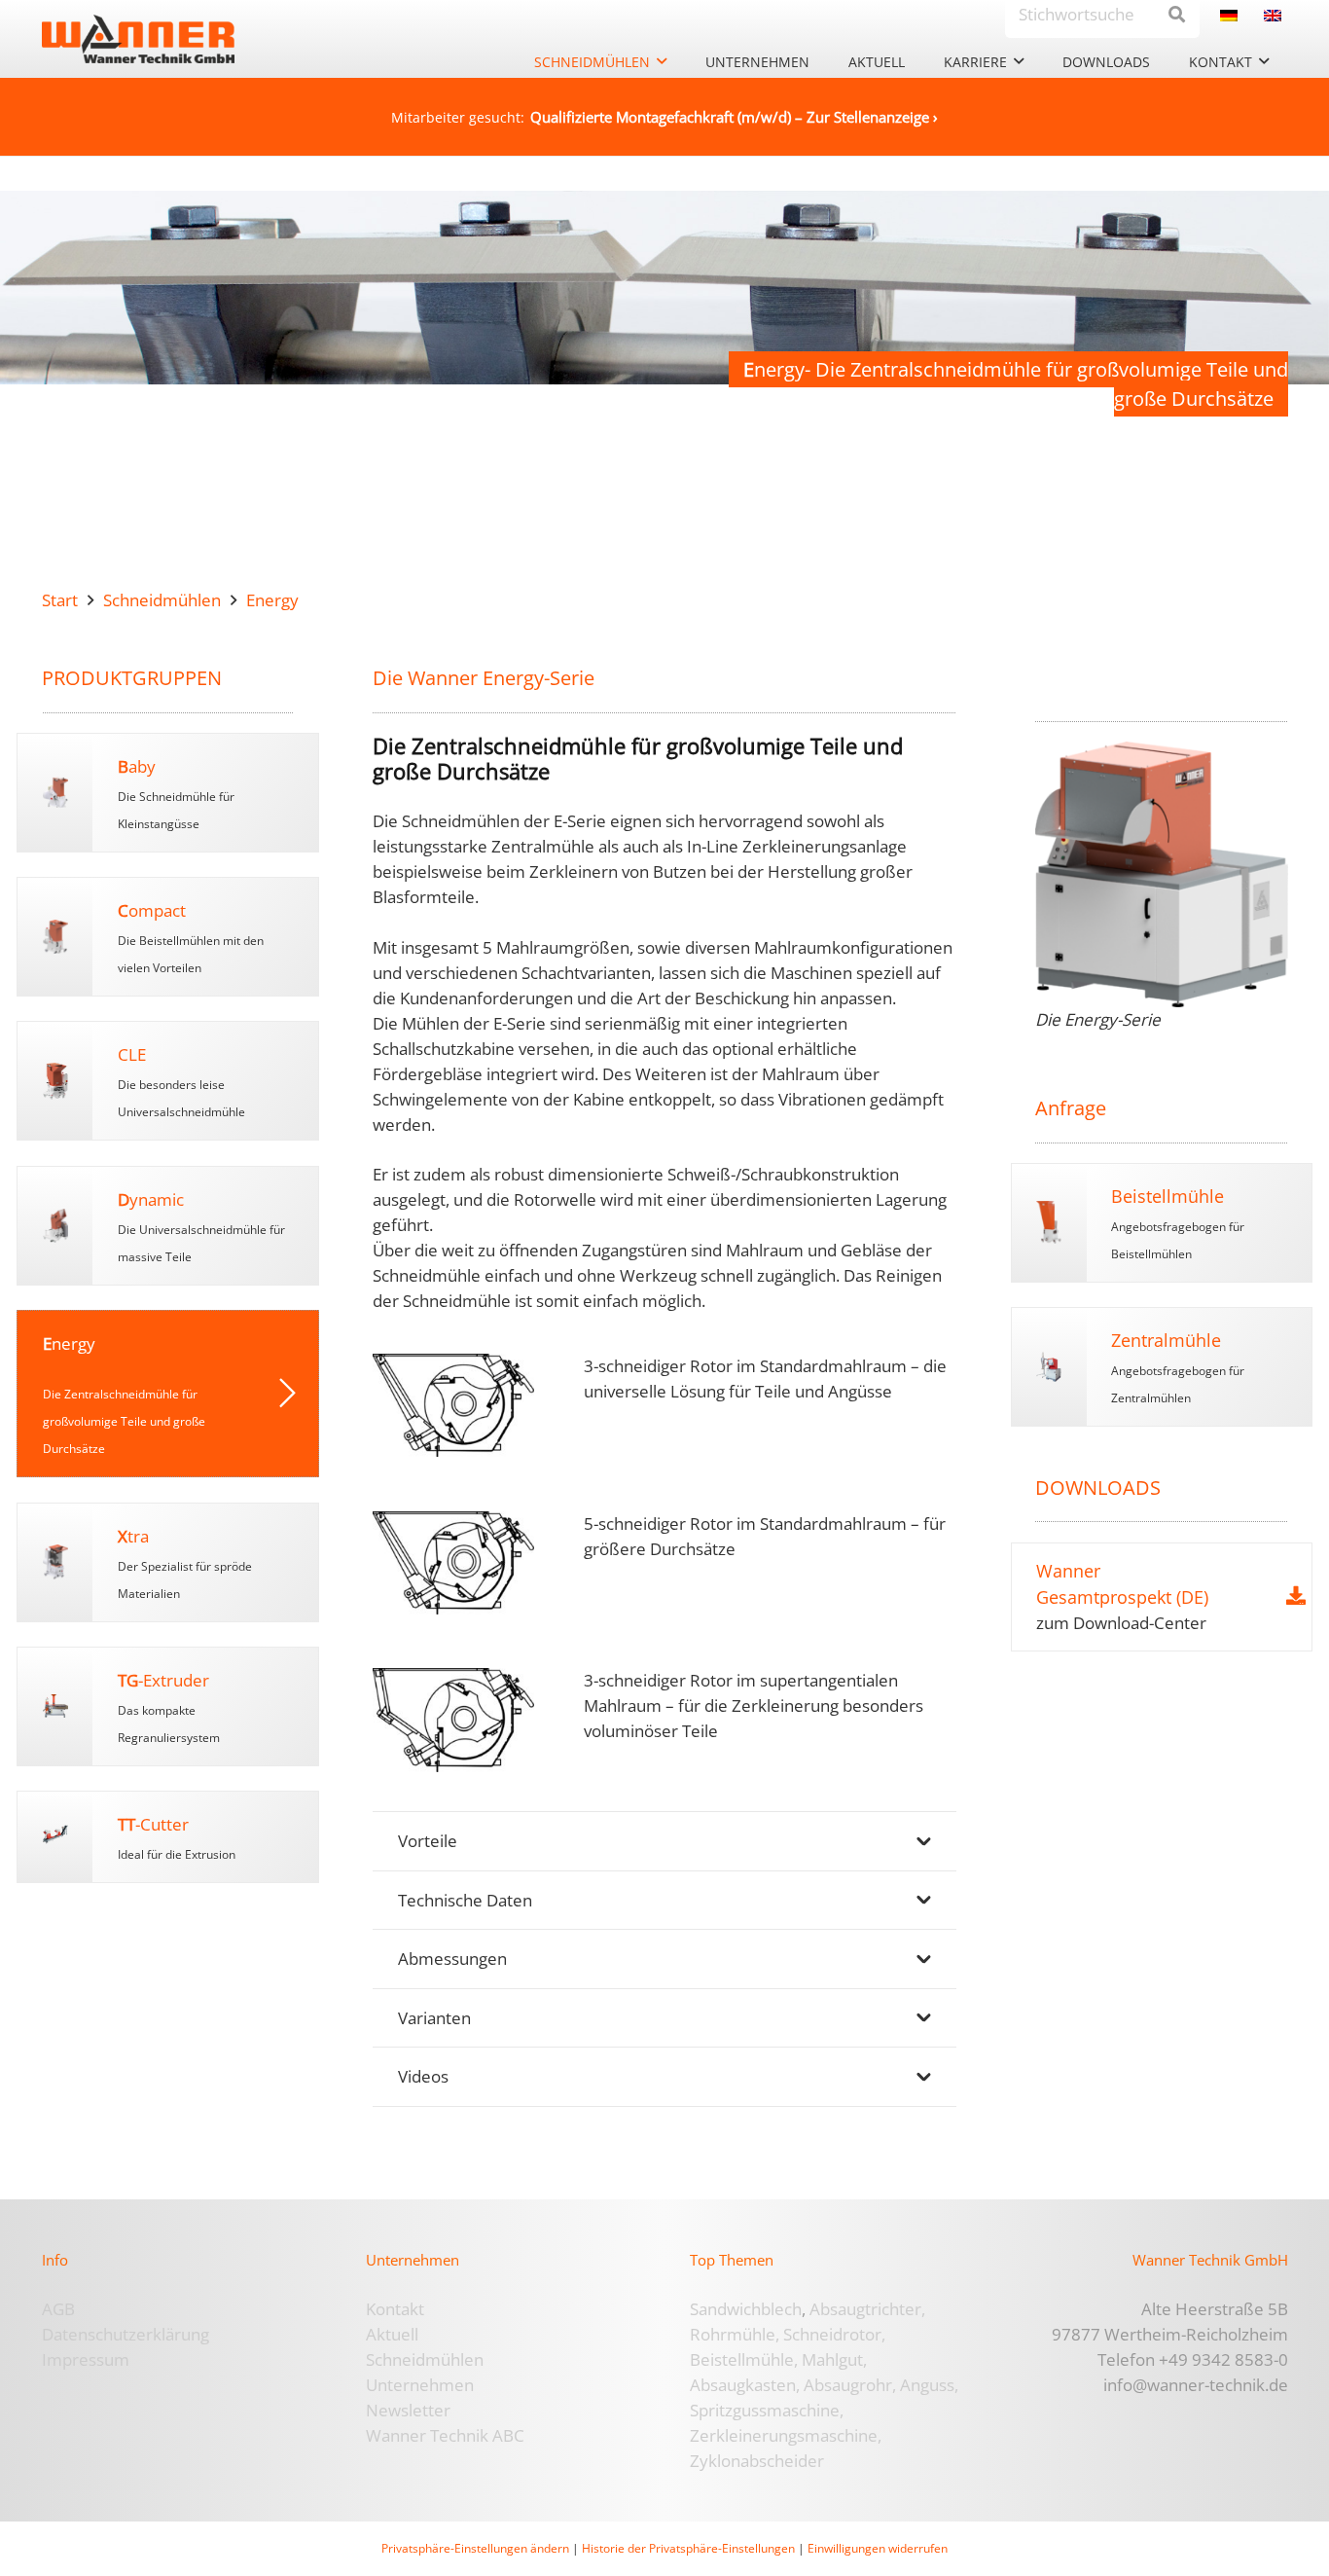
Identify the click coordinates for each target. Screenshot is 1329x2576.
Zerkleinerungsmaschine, (786, 2435)
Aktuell (392, 2334)
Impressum (86, 2359)
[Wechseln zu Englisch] (1276, 14)
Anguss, (929, 2385)
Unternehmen (420, 2385)
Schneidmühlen (425, 2359)
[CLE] (55, 1081)
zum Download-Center (1121, 1623)
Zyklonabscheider (757, 2461)
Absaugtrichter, (867, 2309)
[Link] (55, 793)
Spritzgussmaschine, (767, 2410)
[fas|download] (1296, 1596)
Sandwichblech (746, 2309)
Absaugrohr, (850, 2385)
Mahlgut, (834, 2359)
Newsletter (408, 2410)
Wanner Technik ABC (445, 2435)
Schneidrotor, (834, 2334)
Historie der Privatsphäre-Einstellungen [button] (688, 2548)
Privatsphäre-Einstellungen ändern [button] (475, 2548)
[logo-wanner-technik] (138, 39)
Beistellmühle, (744, 2359)
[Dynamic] (205, 1226)
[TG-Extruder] (205, 1706)
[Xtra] (205, 1562)
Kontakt (395, 2309)
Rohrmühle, (735, 2334)
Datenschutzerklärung (126, 2334)
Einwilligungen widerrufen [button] (878, 2548)
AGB (58, 2309)
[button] (662, 62)
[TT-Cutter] (205, 1837)
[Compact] (205, 937)
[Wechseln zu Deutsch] (1232, 14)
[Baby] (205, 793)
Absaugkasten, (745, 2385)
